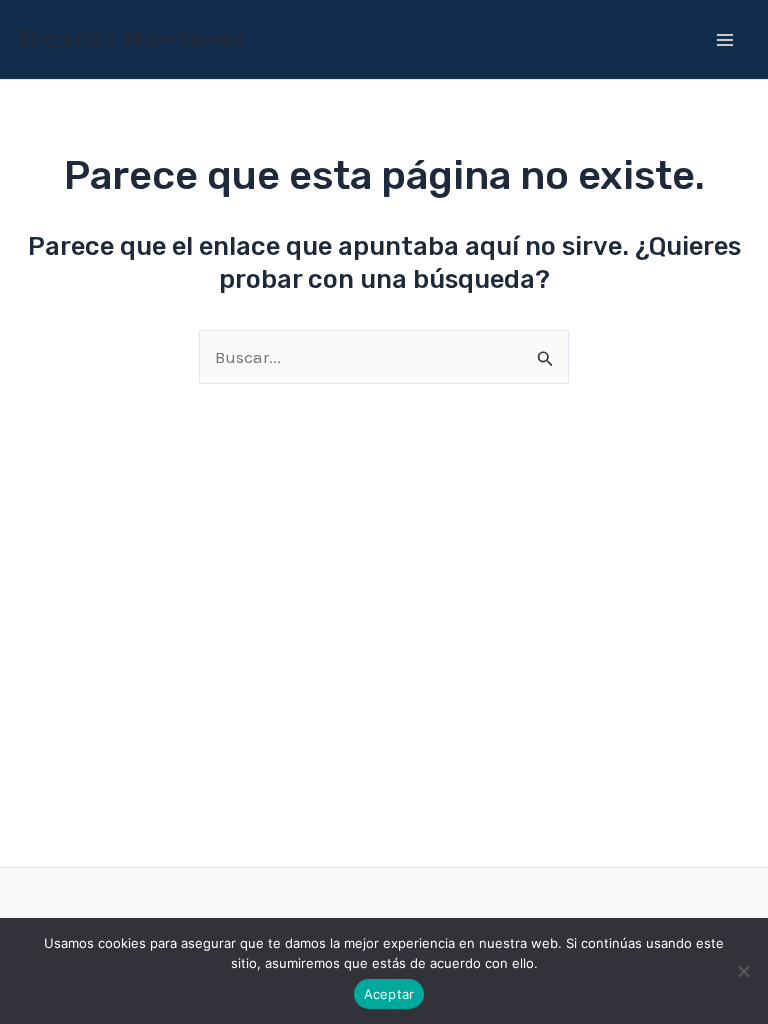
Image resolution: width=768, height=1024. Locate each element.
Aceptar (389, 994)
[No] (743, 971)
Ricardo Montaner (133, 39)
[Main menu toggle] (726, 40)
